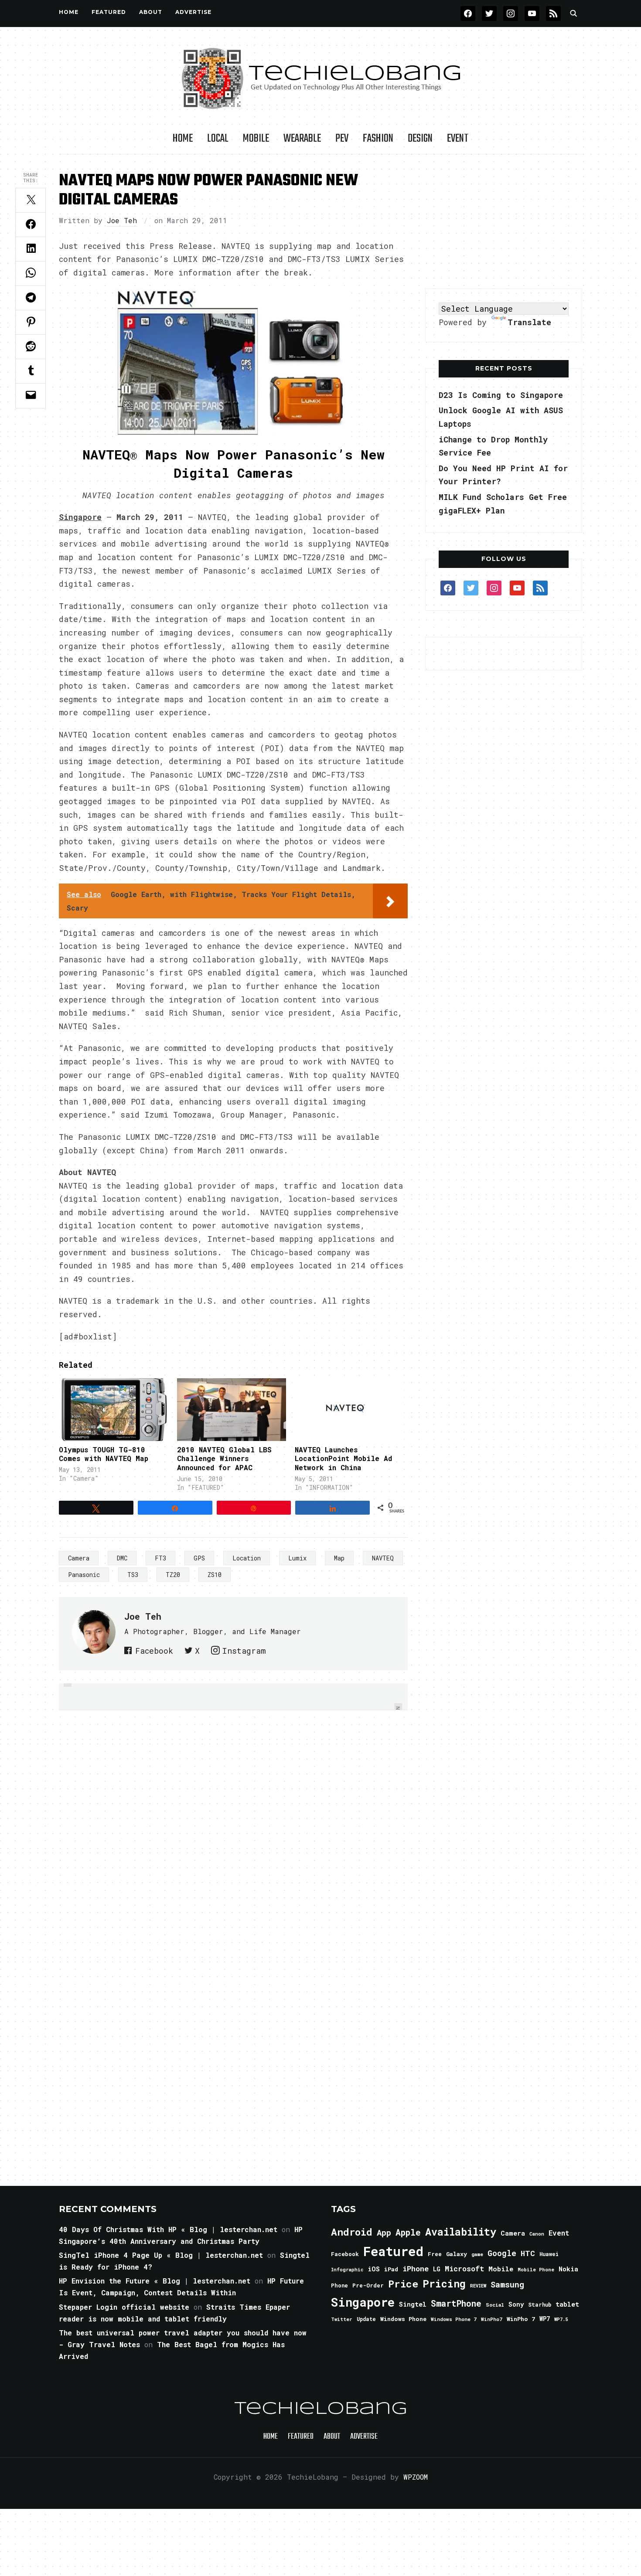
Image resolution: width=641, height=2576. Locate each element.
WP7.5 (561, 2319)
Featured (393, 2251)
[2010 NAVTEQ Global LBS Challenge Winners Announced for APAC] (232, 1409)
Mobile (256, 139)
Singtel (413, 2304)
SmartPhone (456, 2303)
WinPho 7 (521, 2319)
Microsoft (464, 2269)
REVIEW (478, 2286)
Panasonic (84, 1575)
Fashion (378, 139)
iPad (391, 2269)
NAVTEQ (383, 1558)
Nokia (568, 2269)
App (384, 2232)
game (477, 2254)
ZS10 (215, 1575)
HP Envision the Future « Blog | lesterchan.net (155, 2281)
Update (366, 2319)
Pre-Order (368, 2285)
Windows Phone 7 (454, 2319)
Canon (537, 2234)
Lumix (297, 1558)
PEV (342, 139)
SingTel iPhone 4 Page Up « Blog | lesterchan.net (161, 2255)
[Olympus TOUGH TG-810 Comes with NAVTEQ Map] (114, 1409)
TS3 (133, 1575)
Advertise (193, 12)
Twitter (342, 2319)
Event (458, 139)
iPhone (416, 2268)
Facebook (154, 1651)
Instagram (244, 1651)
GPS (199, 1558)
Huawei (549, 2254)
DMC (122, 1558)
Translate (529, 322)
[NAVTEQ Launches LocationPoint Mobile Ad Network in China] (349, 1409)
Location (247, 1558)
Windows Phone (403, 2319)
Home (69, 12)
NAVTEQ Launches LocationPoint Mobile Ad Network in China (343, 1459)
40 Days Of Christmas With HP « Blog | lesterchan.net (168, 2229)
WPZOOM (416, 2477)
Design (420, 139)
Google (502, 2253)
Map (339, 1558)
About (151, 12)
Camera (79, 1558)
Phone (339, 2285)
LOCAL (218, 139)
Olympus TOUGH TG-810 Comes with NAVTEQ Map (104, 1454)
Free (435, 2254)
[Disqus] (233, 1833)
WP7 (545, 2319)
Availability (461, 2232)
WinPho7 (492, 2319)
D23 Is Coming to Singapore (501, 395)
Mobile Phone (536, 2269)
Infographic (347, 2270)
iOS (374, 2269)
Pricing (444, 2283)
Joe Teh (122, 220)
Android (352, 2232)
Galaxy (457, 2254)
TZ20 (173, 1575)
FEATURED (109, 12)
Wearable (302, 139)
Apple (408, 2232)
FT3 (160, 1558)
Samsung (507, 2284)
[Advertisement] (504, 222)
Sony (516, 2304)
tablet (567, 2304)
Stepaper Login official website (124, 2307)
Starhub (540, 2304)
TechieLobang (321, 2409)
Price (403, 2284)
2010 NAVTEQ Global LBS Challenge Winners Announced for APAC (224, 1459)
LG (437, 2269)
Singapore (363, 2302)
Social (495, 2305)
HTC (528, 2253)
